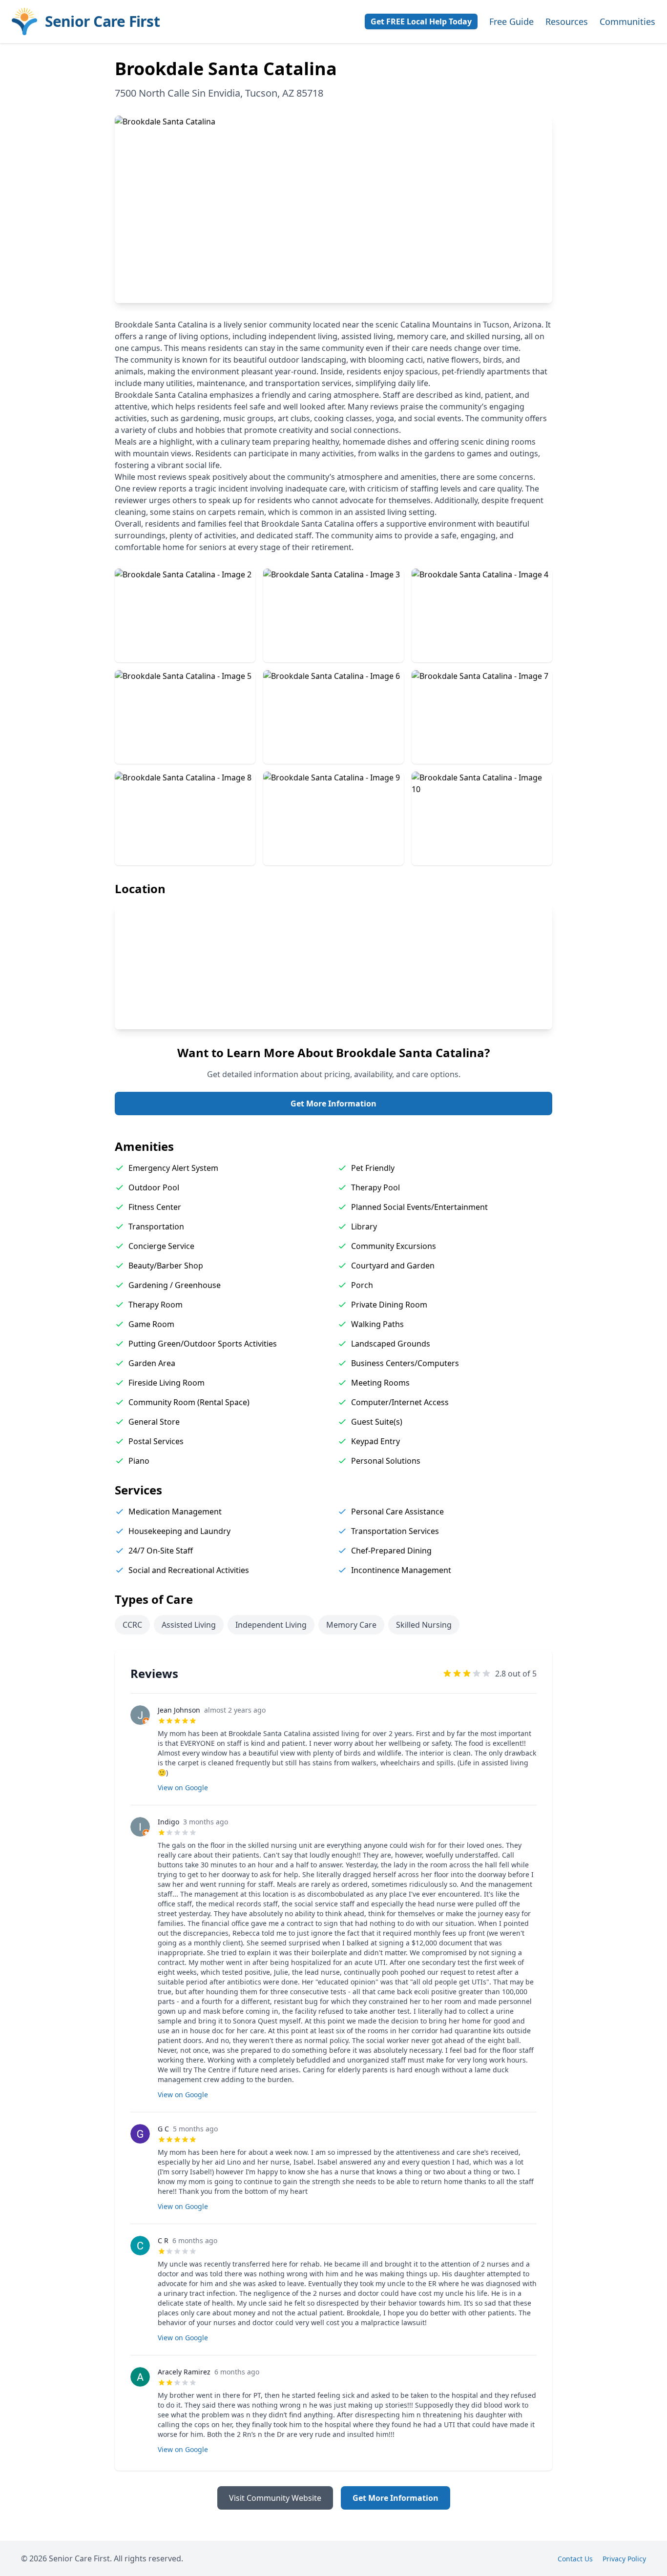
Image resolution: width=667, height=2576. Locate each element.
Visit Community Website (275, 2498)
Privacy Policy (624, 2559)
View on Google (183, 1788)
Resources (567, 21)
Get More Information (333, 1104)
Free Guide (511, 21)
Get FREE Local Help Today (421, 21)
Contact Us (575, 2559)
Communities (627, 21)
